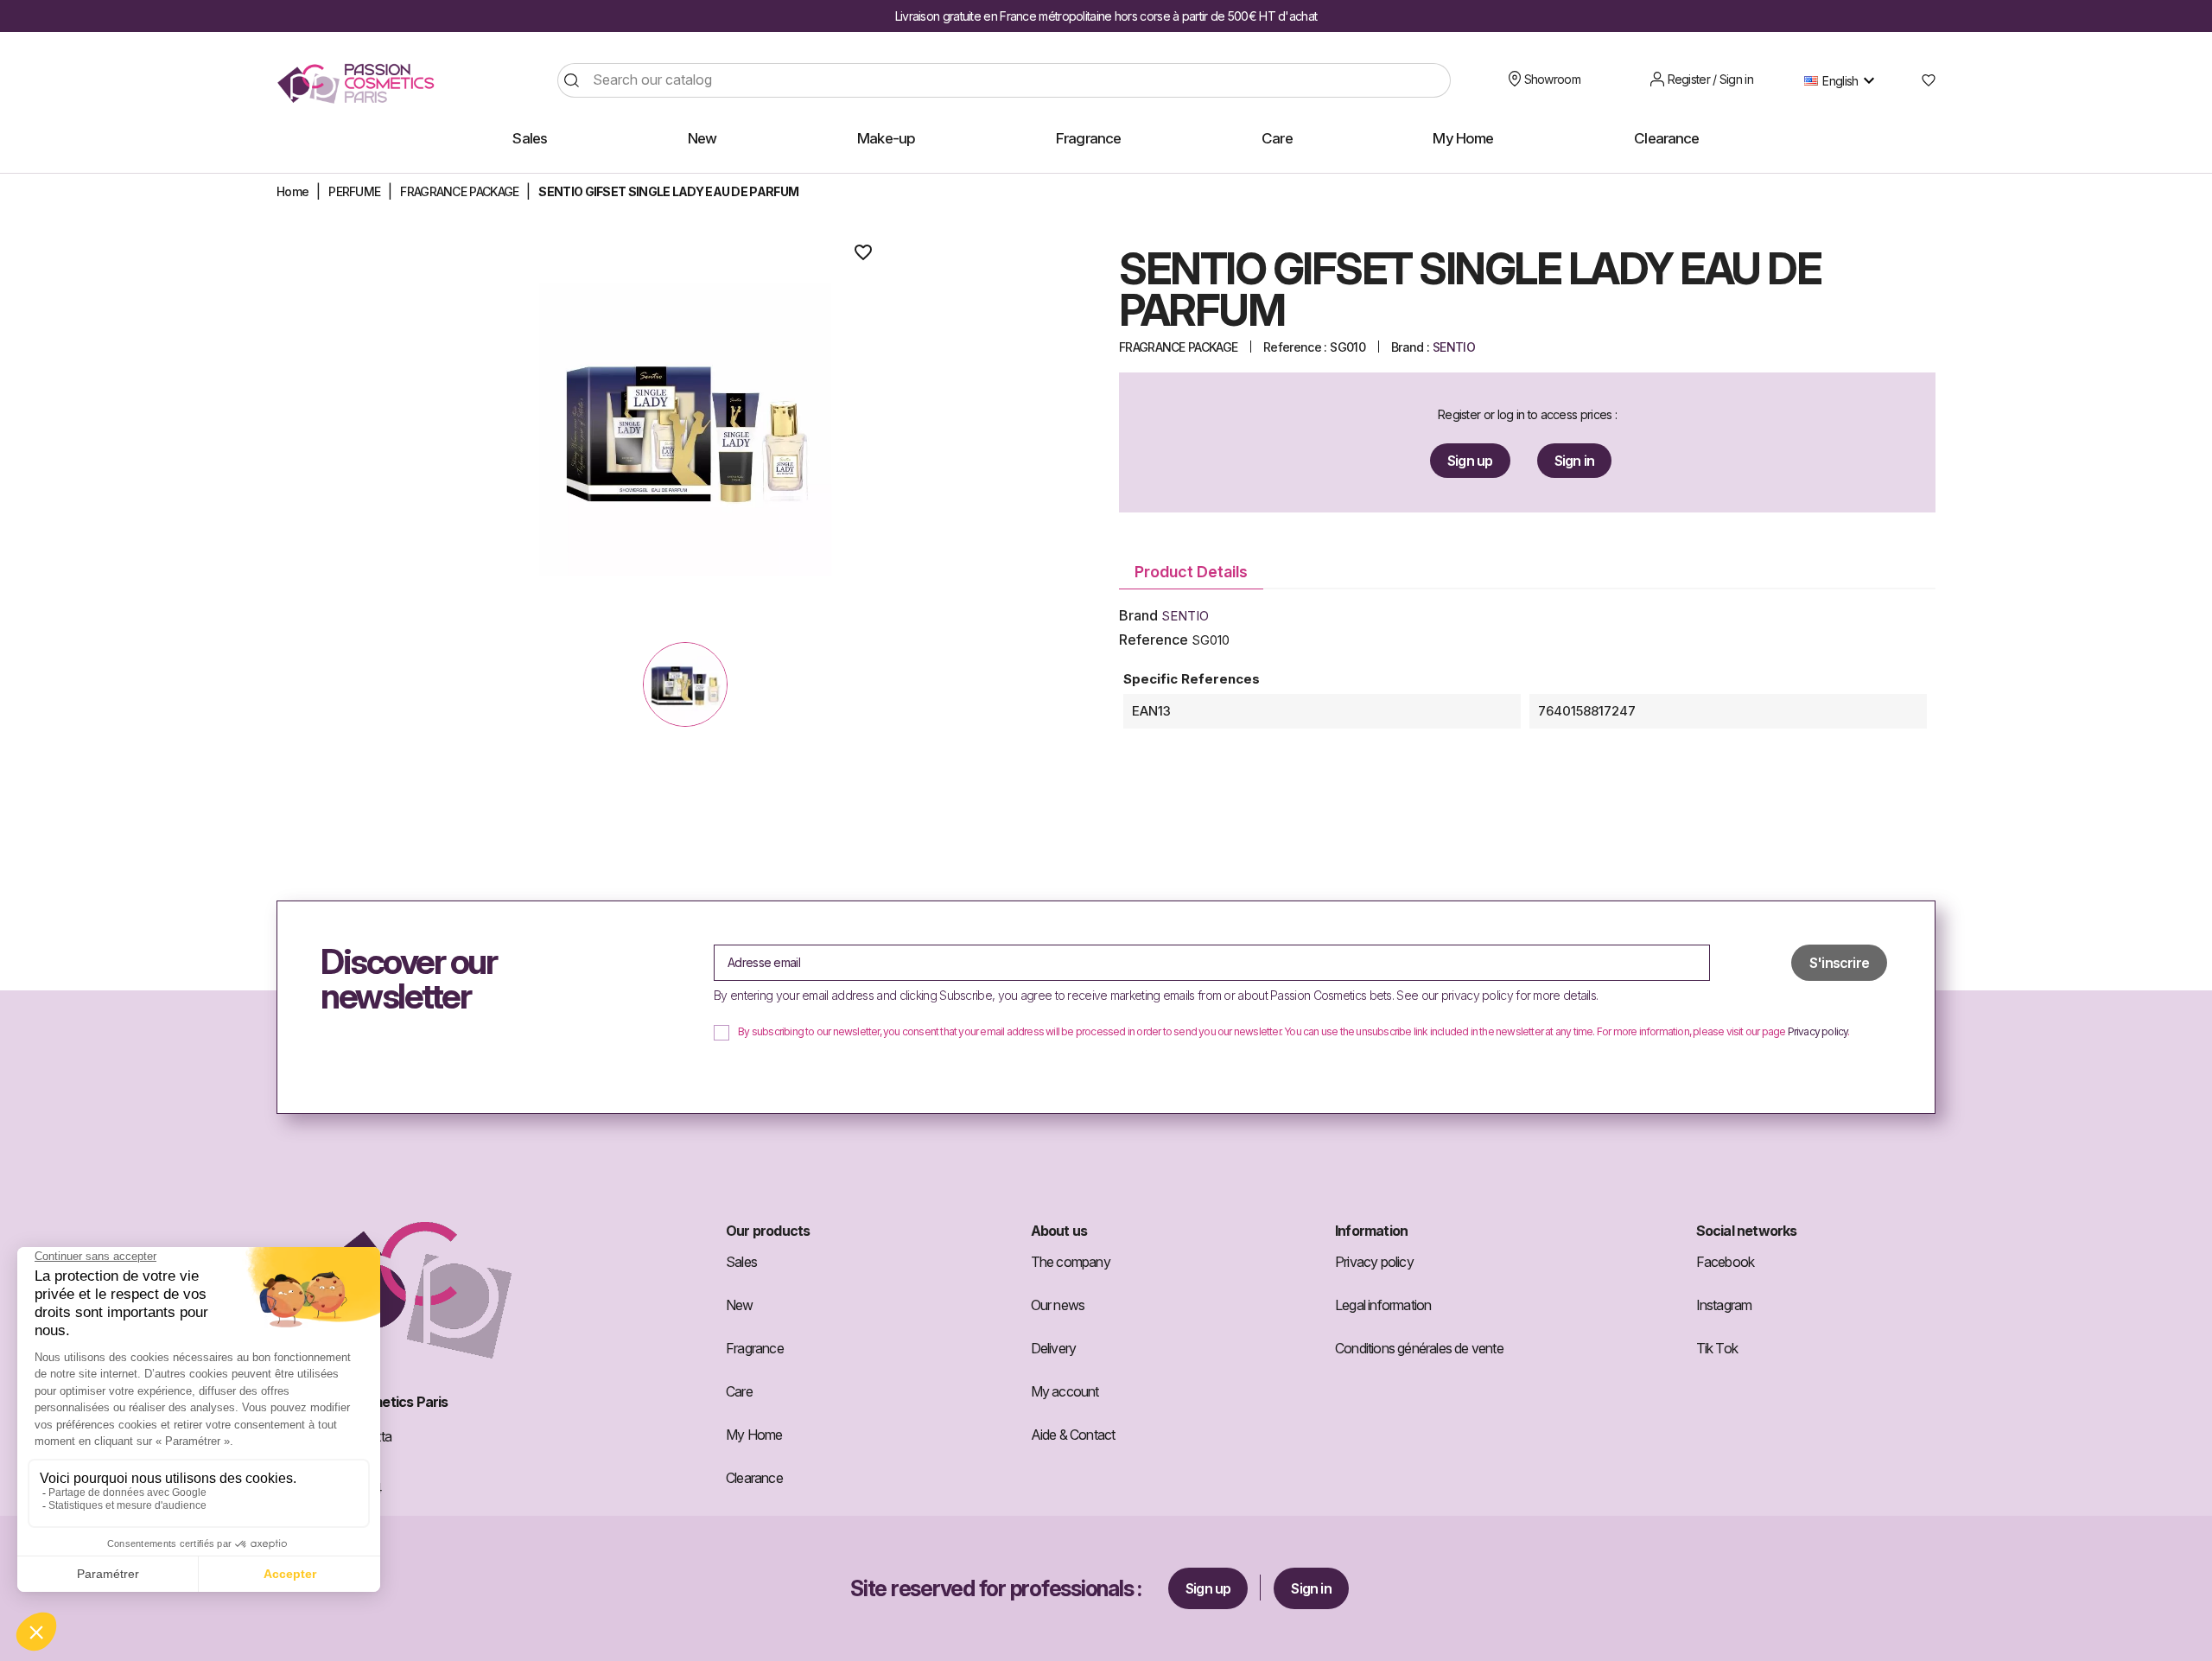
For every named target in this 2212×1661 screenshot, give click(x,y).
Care (739, 1391)
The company (1071, 1262)
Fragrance (755, 1348)
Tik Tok (1717, 1348)
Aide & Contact (1073, 1435)
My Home (754, 1435)
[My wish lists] (1922, 80)
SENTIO (1454, 347)
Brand (1138, 615)
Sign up (1470, 461)
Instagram (1724, 1305)
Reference (1154, 640)
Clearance (754, 1478)
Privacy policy (1818, 1032)
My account (1065, 1391)
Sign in (1574, 461)
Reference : (1295, 347)
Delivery (1054, 1348)
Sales (741, 1262)
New (740, 1305)
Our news (1058, 1305)
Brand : (1410, 347)
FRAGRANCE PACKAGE (1178, 347)
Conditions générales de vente (1419, 1348)
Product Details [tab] (1191, 572)
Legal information (1383, 1305)
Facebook (1726, 1262)
